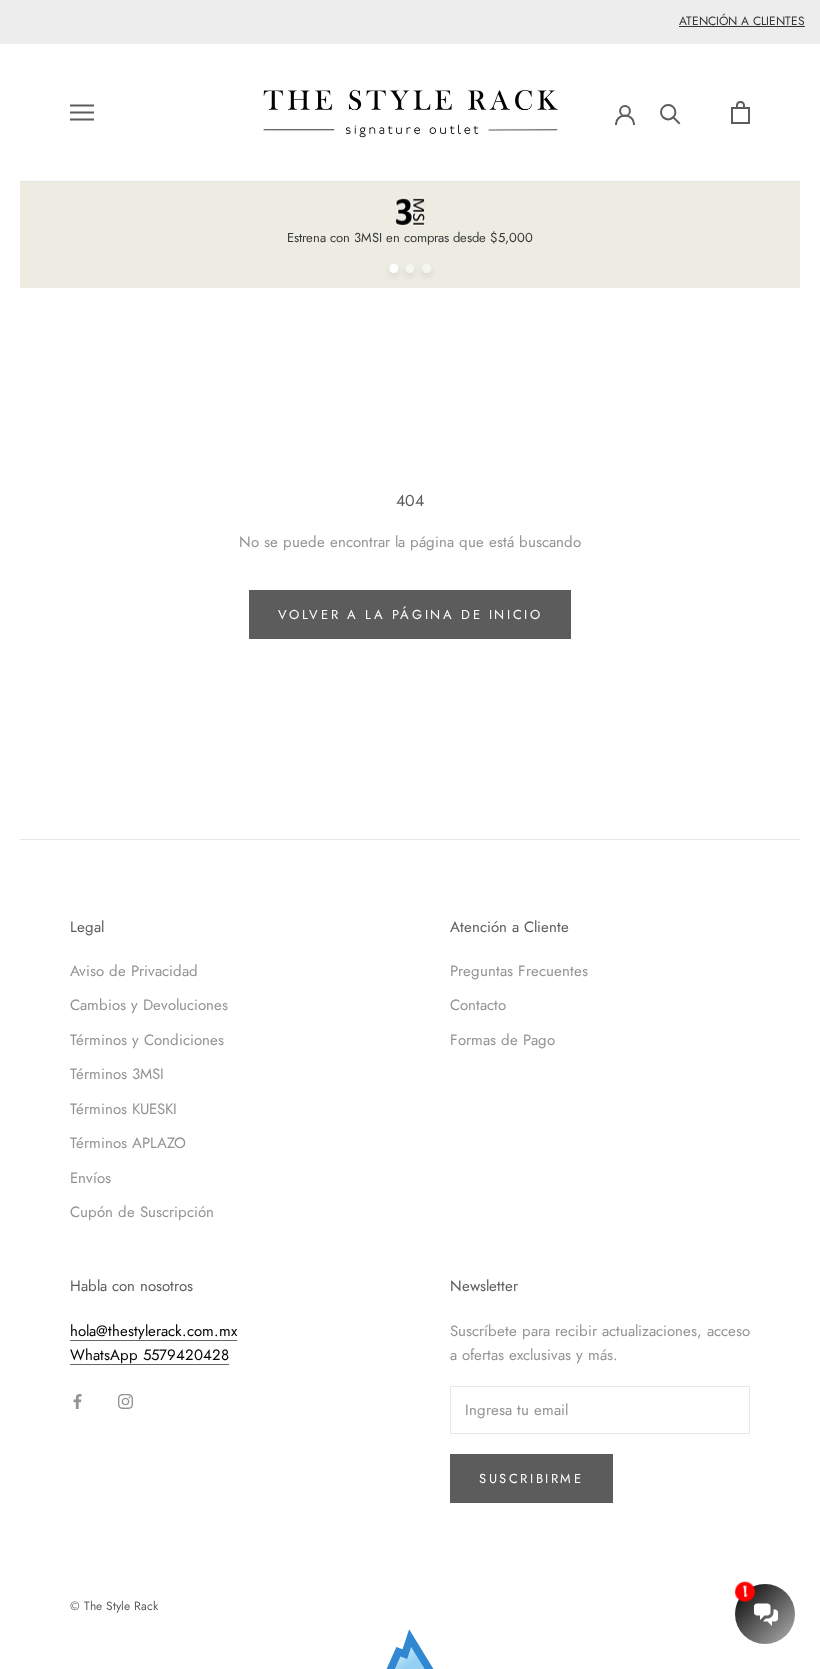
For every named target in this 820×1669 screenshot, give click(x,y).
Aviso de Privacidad (134, 971)
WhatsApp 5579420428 (149, 1355)
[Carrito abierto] (740, 112)
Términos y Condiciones (147, 1040)
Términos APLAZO (128, 1143)
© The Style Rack (114, 1606)
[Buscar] (670, 112)
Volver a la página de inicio (410, 614)
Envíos (90, 1178)
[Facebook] (77, 1400)
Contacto (478, 1005)
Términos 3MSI (117, 1074)
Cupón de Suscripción (142, 1212)
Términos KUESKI (123, 1109)
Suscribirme (531, 1478)
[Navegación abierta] (82, 112)
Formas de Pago (502, 1040)
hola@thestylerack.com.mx (153, 1331)
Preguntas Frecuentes (519, 971)
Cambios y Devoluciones (149, 1005)
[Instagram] (125, 1400)
